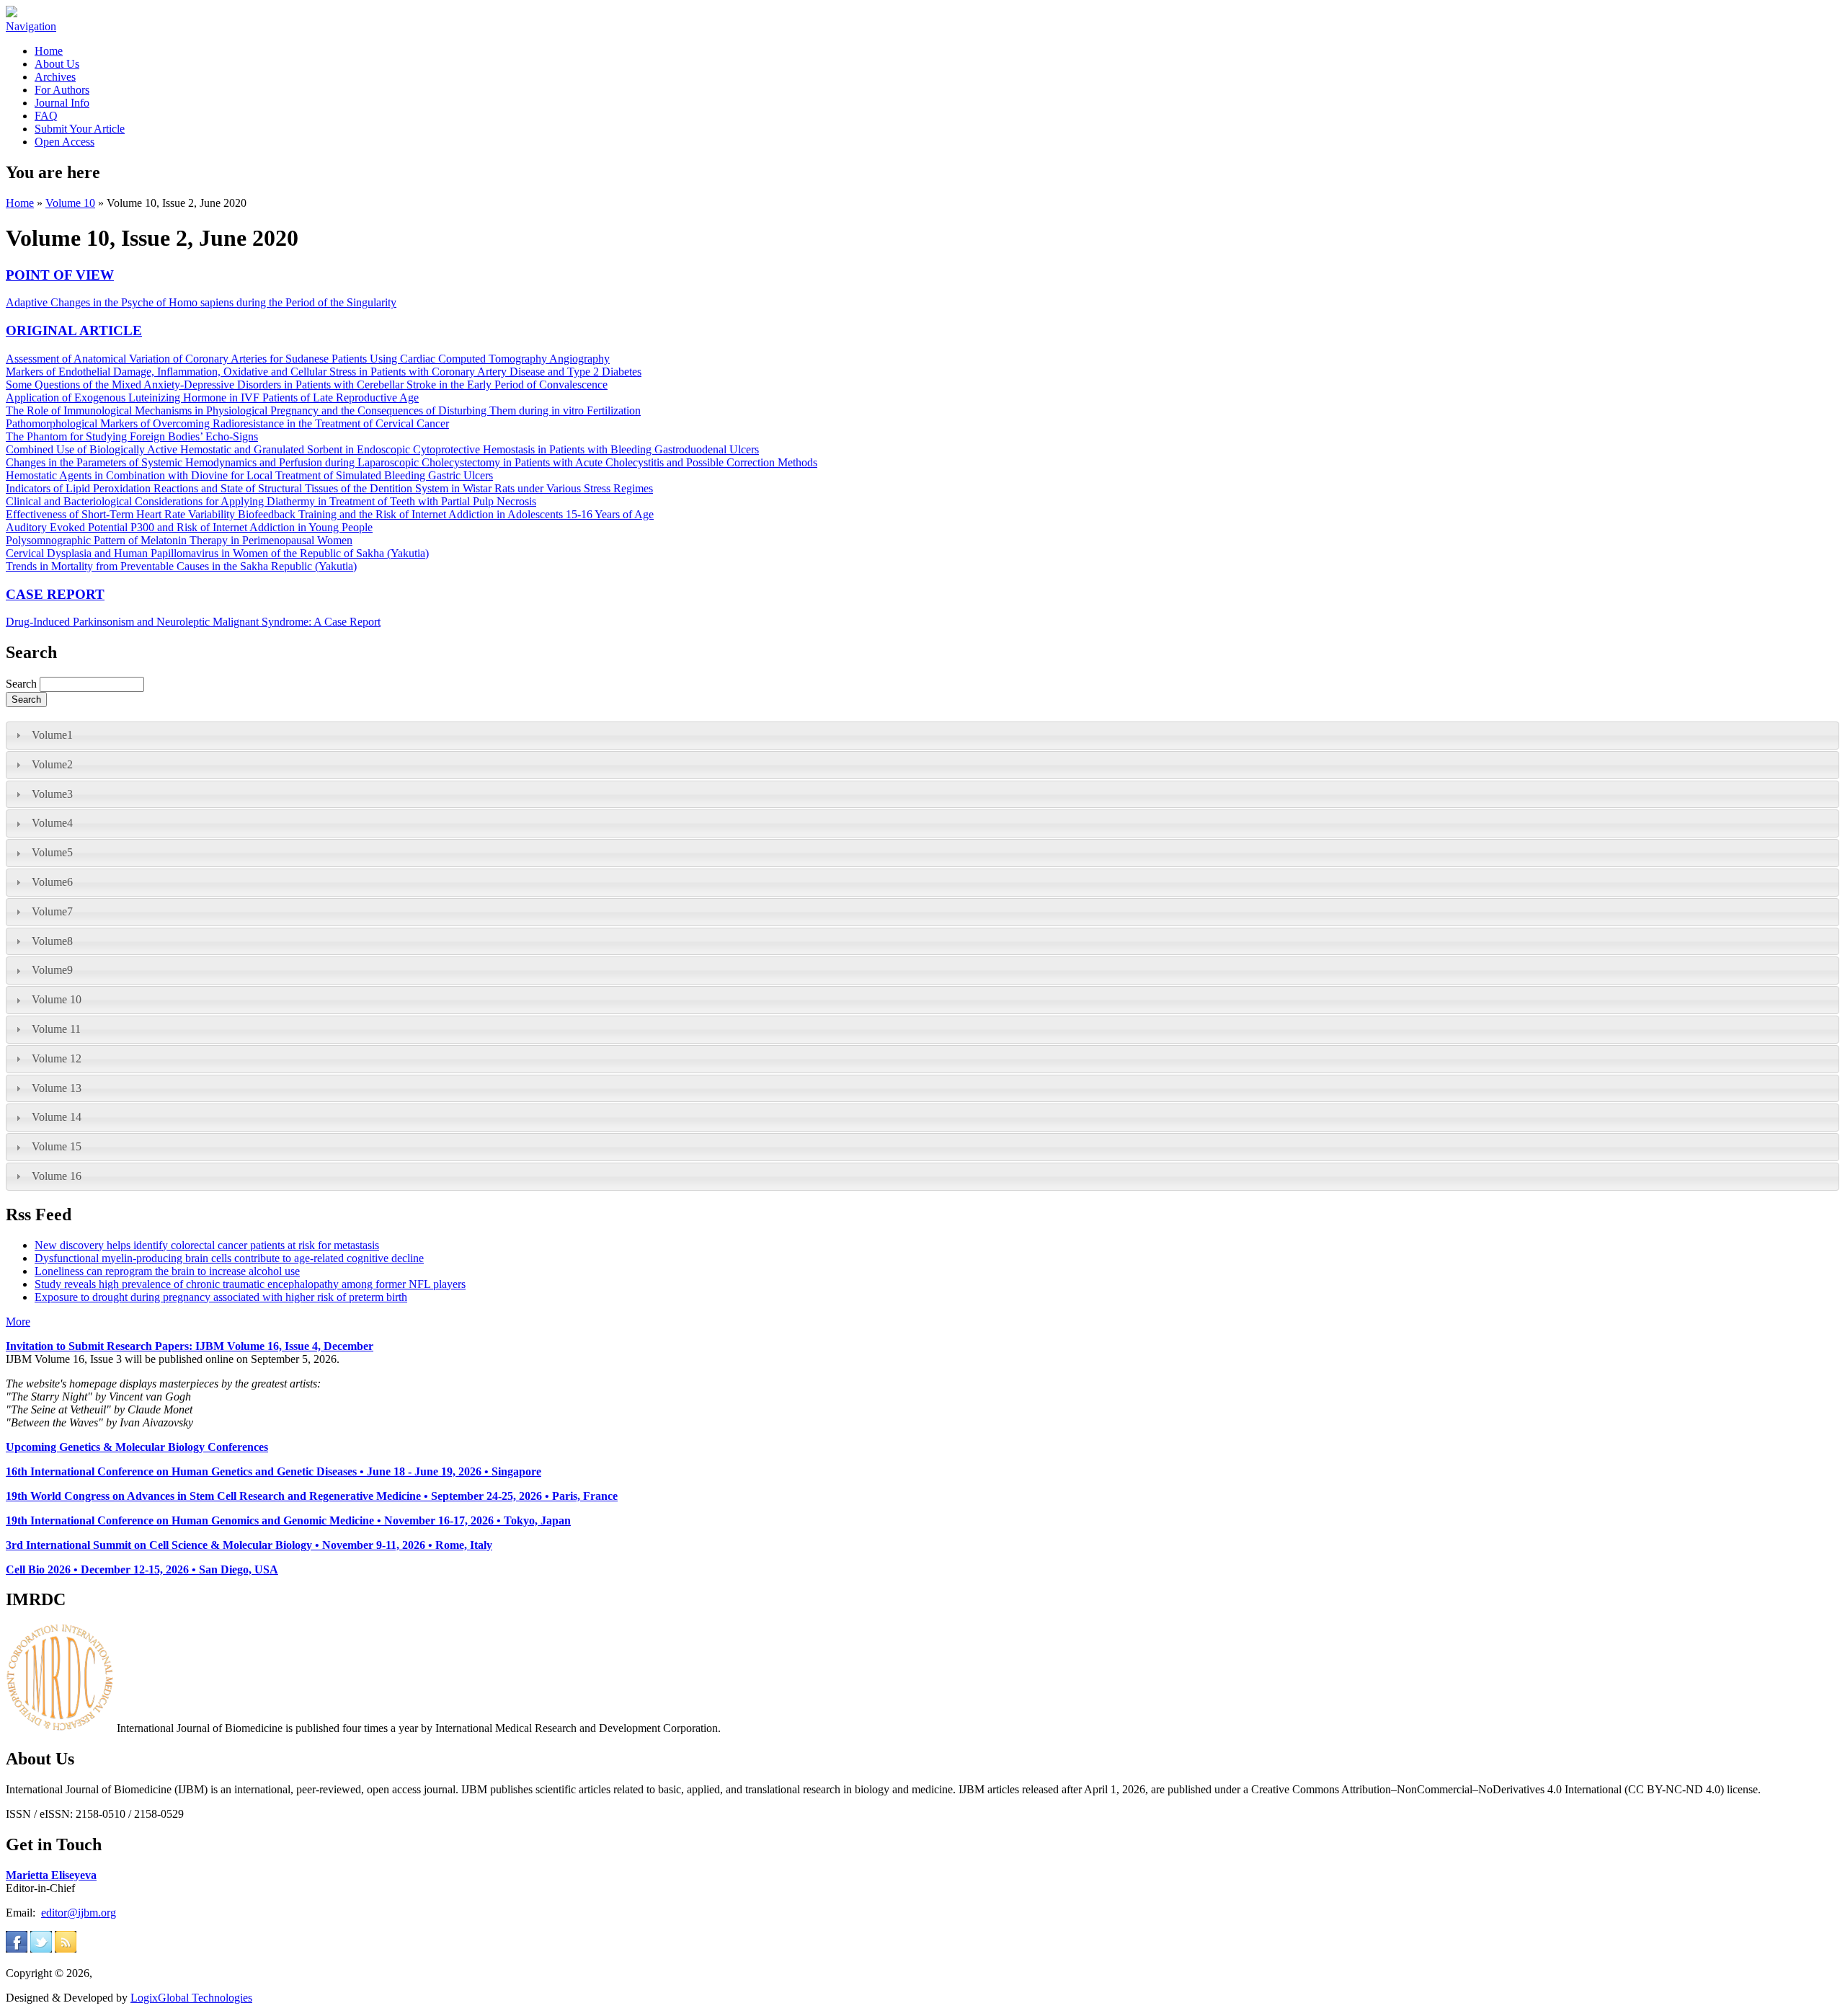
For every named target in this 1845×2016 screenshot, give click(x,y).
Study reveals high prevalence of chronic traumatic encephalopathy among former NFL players (250, 1284)
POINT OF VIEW (60, 275)
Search (23, 684)
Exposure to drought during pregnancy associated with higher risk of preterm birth (221, 1297)
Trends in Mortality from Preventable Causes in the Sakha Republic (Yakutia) (181, 566)
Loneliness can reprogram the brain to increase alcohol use (167, 1271)
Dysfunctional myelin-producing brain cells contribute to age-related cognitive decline (229, 1258)
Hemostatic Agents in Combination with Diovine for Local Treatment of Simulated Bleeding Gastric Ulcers (249, 475)
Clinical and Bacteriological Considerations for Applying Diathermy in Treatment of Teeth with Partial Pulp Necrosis (271, 501)
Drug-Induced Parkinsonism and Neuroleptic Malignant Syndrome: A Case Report (193, 622)
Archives (55, 77)
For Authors (62, 90)
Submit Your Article (80, 129)
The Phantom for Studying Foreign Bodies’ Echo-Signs (132, 436)
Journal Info (62, 103)
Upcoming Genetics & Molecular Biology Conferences (137, 1447)
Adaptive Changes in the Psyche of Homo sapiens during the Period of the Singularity (201, 302)
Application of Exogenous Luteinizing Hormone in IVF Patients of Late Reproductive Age (212, 398)
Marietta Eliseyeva (51, 1875)
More (18, 1322)
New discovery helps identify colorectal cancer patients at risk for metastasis (207, 1245)
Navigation (31, 26)
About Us (57, 64)
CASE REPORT (55, 594)
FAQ (46, 116)
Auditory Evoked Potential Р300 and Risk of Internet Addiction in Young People (189, 527)
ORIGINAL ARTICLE (74, 330)
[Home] (12, 13)
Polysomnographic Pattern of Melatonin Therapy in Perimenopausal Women (179, 540)
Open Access (65, 142)
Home (49, 51)
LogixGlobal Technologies (191, 1998)
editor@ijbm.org (79, 1913)
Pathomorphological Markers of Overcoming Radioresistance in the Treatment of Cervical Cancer (227, 423)
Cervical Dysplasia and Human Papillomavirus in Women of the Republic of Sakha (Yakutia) (217, 553)
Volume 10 (70, 203)
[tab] (922, 736)
